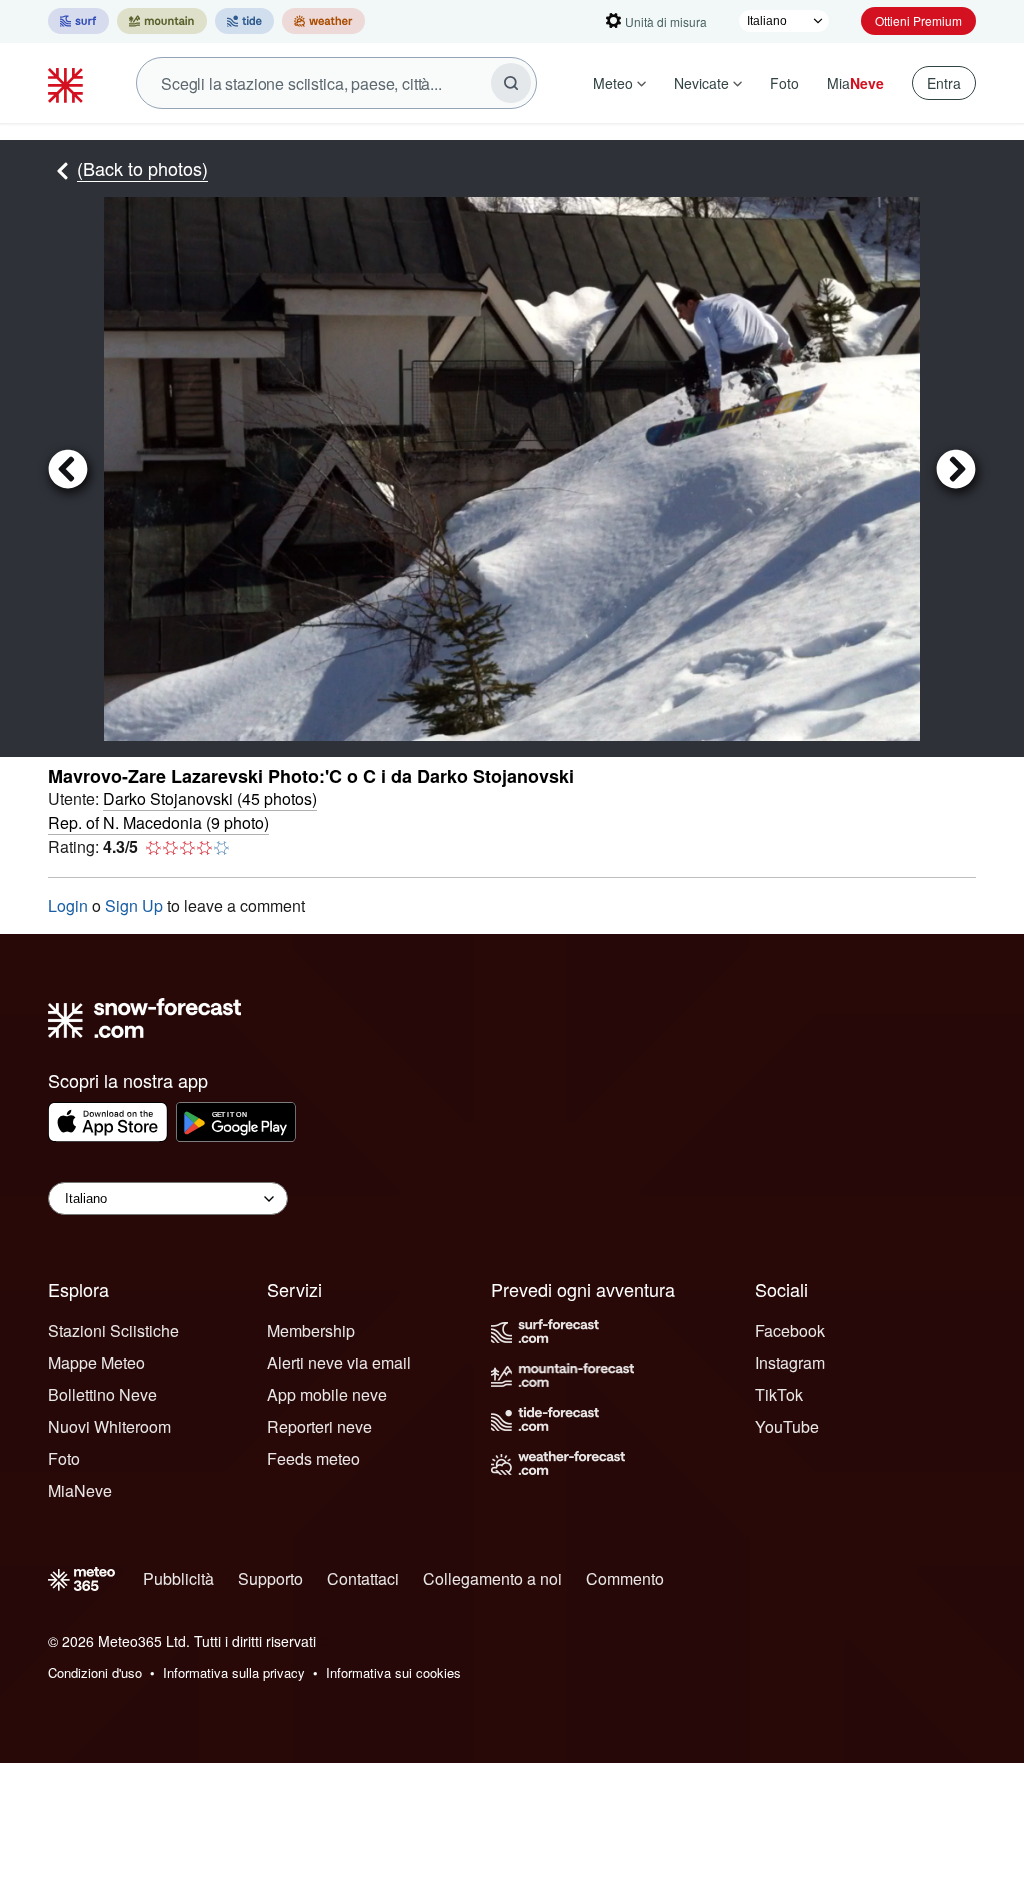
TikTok (779, 1394)
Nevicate (701, 83)
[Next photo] (948, 469)
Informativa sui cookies (393, 1672)
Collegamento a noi (492, 1578)
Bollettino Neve (102, 1394)
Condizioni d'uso (95, 1672)
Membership (311, 1330)
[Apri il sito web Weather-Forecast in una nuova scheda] (323, 21)
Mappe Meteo (96, 1362)
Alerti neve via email (339, 1362)
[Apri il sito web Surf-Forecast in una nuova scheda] (78, 21)
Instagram (790, 1362)
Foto (784, 83)
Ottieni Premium (918, 20)
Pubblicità (178, 1578)
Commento (625, 1578)
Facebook (790, 1330)
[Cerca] (511, 83)
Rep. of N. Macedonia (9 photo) (158, 822)
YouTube (787, 1426)
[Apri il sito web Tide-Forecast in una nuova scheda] (244, 21)
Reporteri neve (319, 1426)
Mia (855, 83)
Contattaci (363, 1578)
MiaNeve (80, 1490)
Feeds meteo (313, 1458)
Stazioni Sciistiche (113, 1330)
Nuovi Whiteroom (109, 1426)
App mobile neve (327, 1394)
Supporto (270, 1578)
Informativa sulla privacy (234, 1672)
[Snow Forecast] (68, 83)
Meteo (613, 83)
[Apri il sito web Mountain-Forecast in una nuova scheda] (162, 21)
